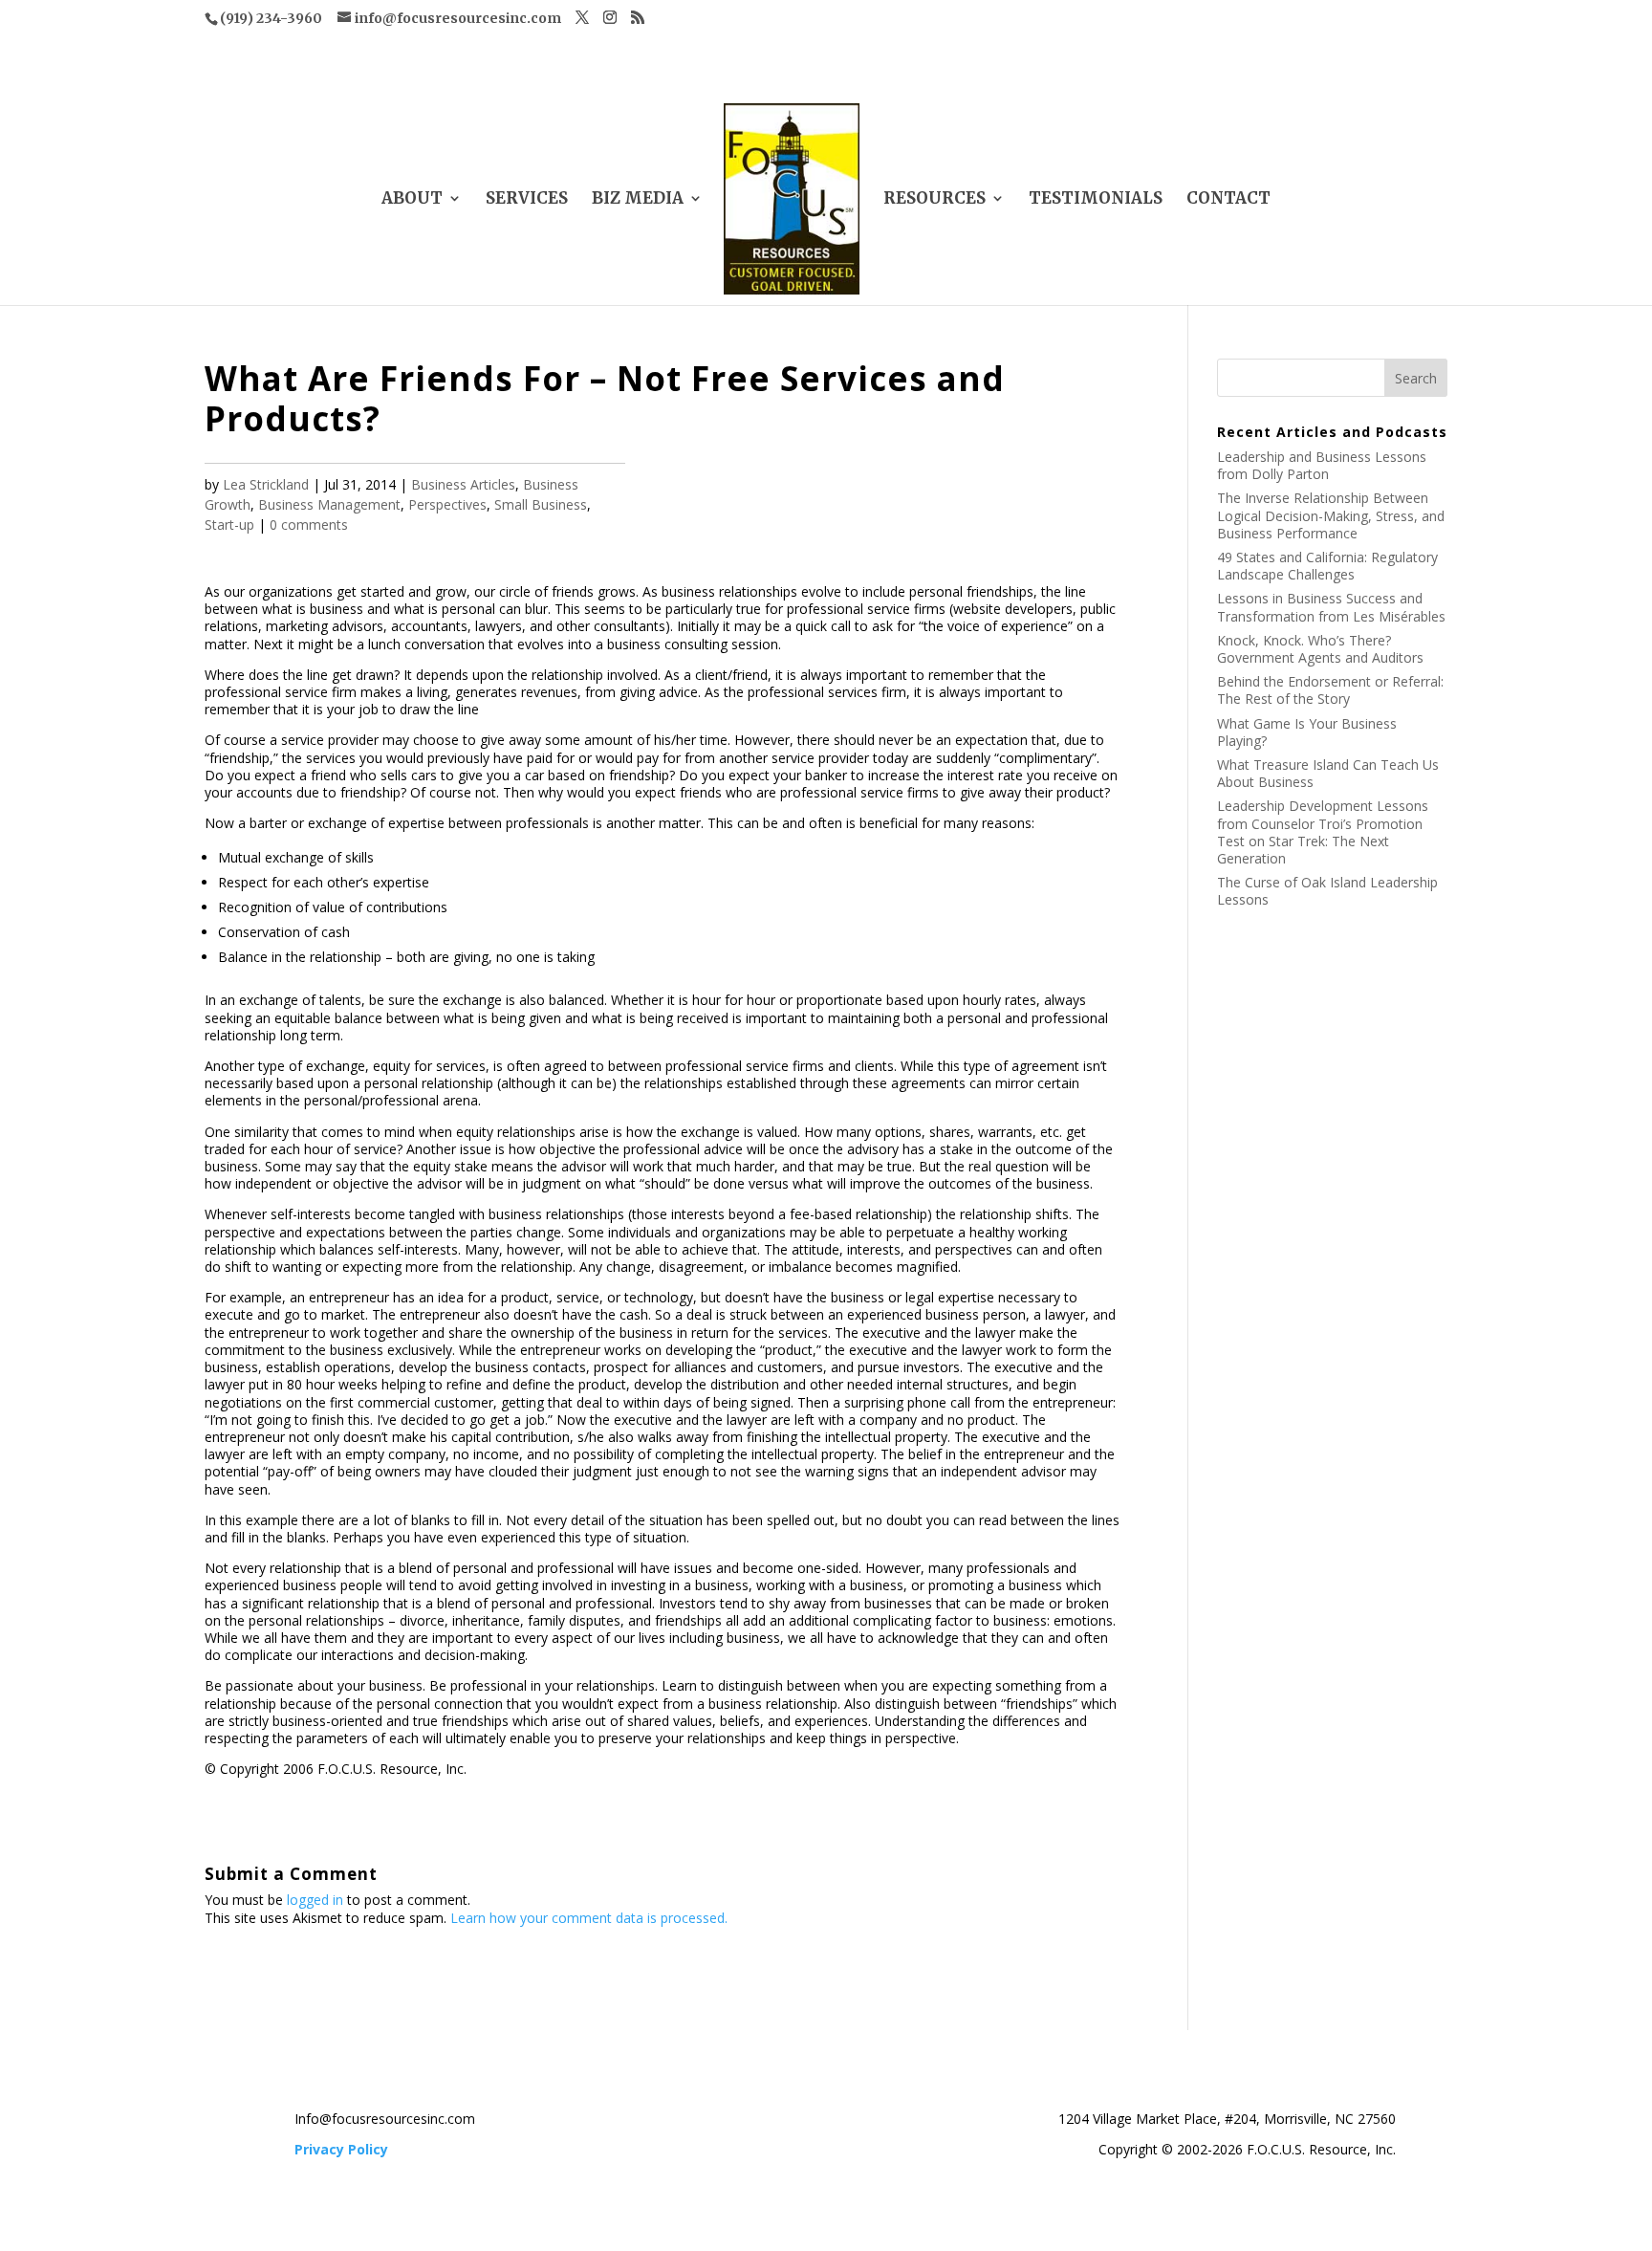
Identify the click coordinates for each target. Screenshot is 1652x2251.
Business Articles (463, 484)
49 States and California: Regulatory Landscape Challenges (1327, 566)
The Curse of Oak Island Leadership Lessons (1327, 891)
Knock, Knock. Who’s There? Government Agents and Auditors (1320, 649)
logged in (315, 1900)
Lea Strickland (266, 484)
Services (527, 200)
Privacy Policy (341, 2149)
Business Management (329, 504)
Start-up (229, 525)
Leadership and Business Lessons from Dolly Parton (1322, 465)
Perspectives (447, 504)
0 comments (309, 525)
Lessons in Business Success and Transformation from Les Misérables (1331, 607)
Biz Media (638, 200)
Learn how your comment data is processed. (589, 1918)
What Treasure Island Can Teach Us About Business (1328, 773)
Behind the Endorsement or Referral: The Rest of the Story (1330, 690)
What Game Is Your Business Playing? (1307, 732)
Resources (935, 200)
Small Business (541, 504)
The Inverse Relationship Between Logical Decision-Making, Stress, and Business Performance (1331, 515)
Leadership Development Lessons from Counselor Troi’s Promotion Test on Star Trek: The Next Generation (1323, 832)
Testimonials (1096, 200)
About (412, 200)
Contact (1228, 200)
